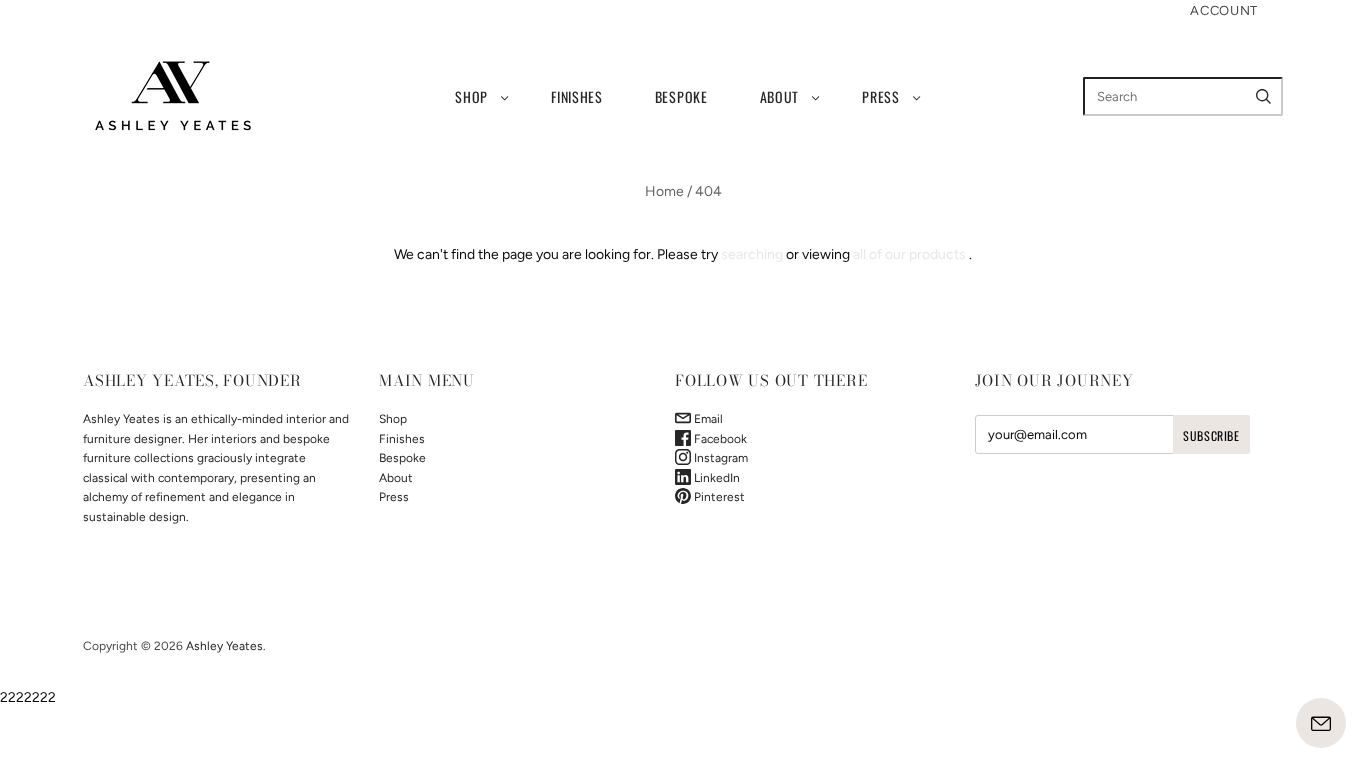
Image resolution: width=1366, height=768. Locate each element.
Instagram (719, 458)
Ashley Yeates (224, 646)
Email (707, 419)
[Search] (1263, 96)
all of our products (909, 254)
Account (1224, 10)
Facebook (719, 439)
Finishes (577, 96)
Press (881, 96)
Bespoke (681, 96)
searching (752, 254)
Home (664, 191)
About (780, 96)
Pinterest (718, 497)
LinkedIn (715, 478)
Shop (471, 96)
